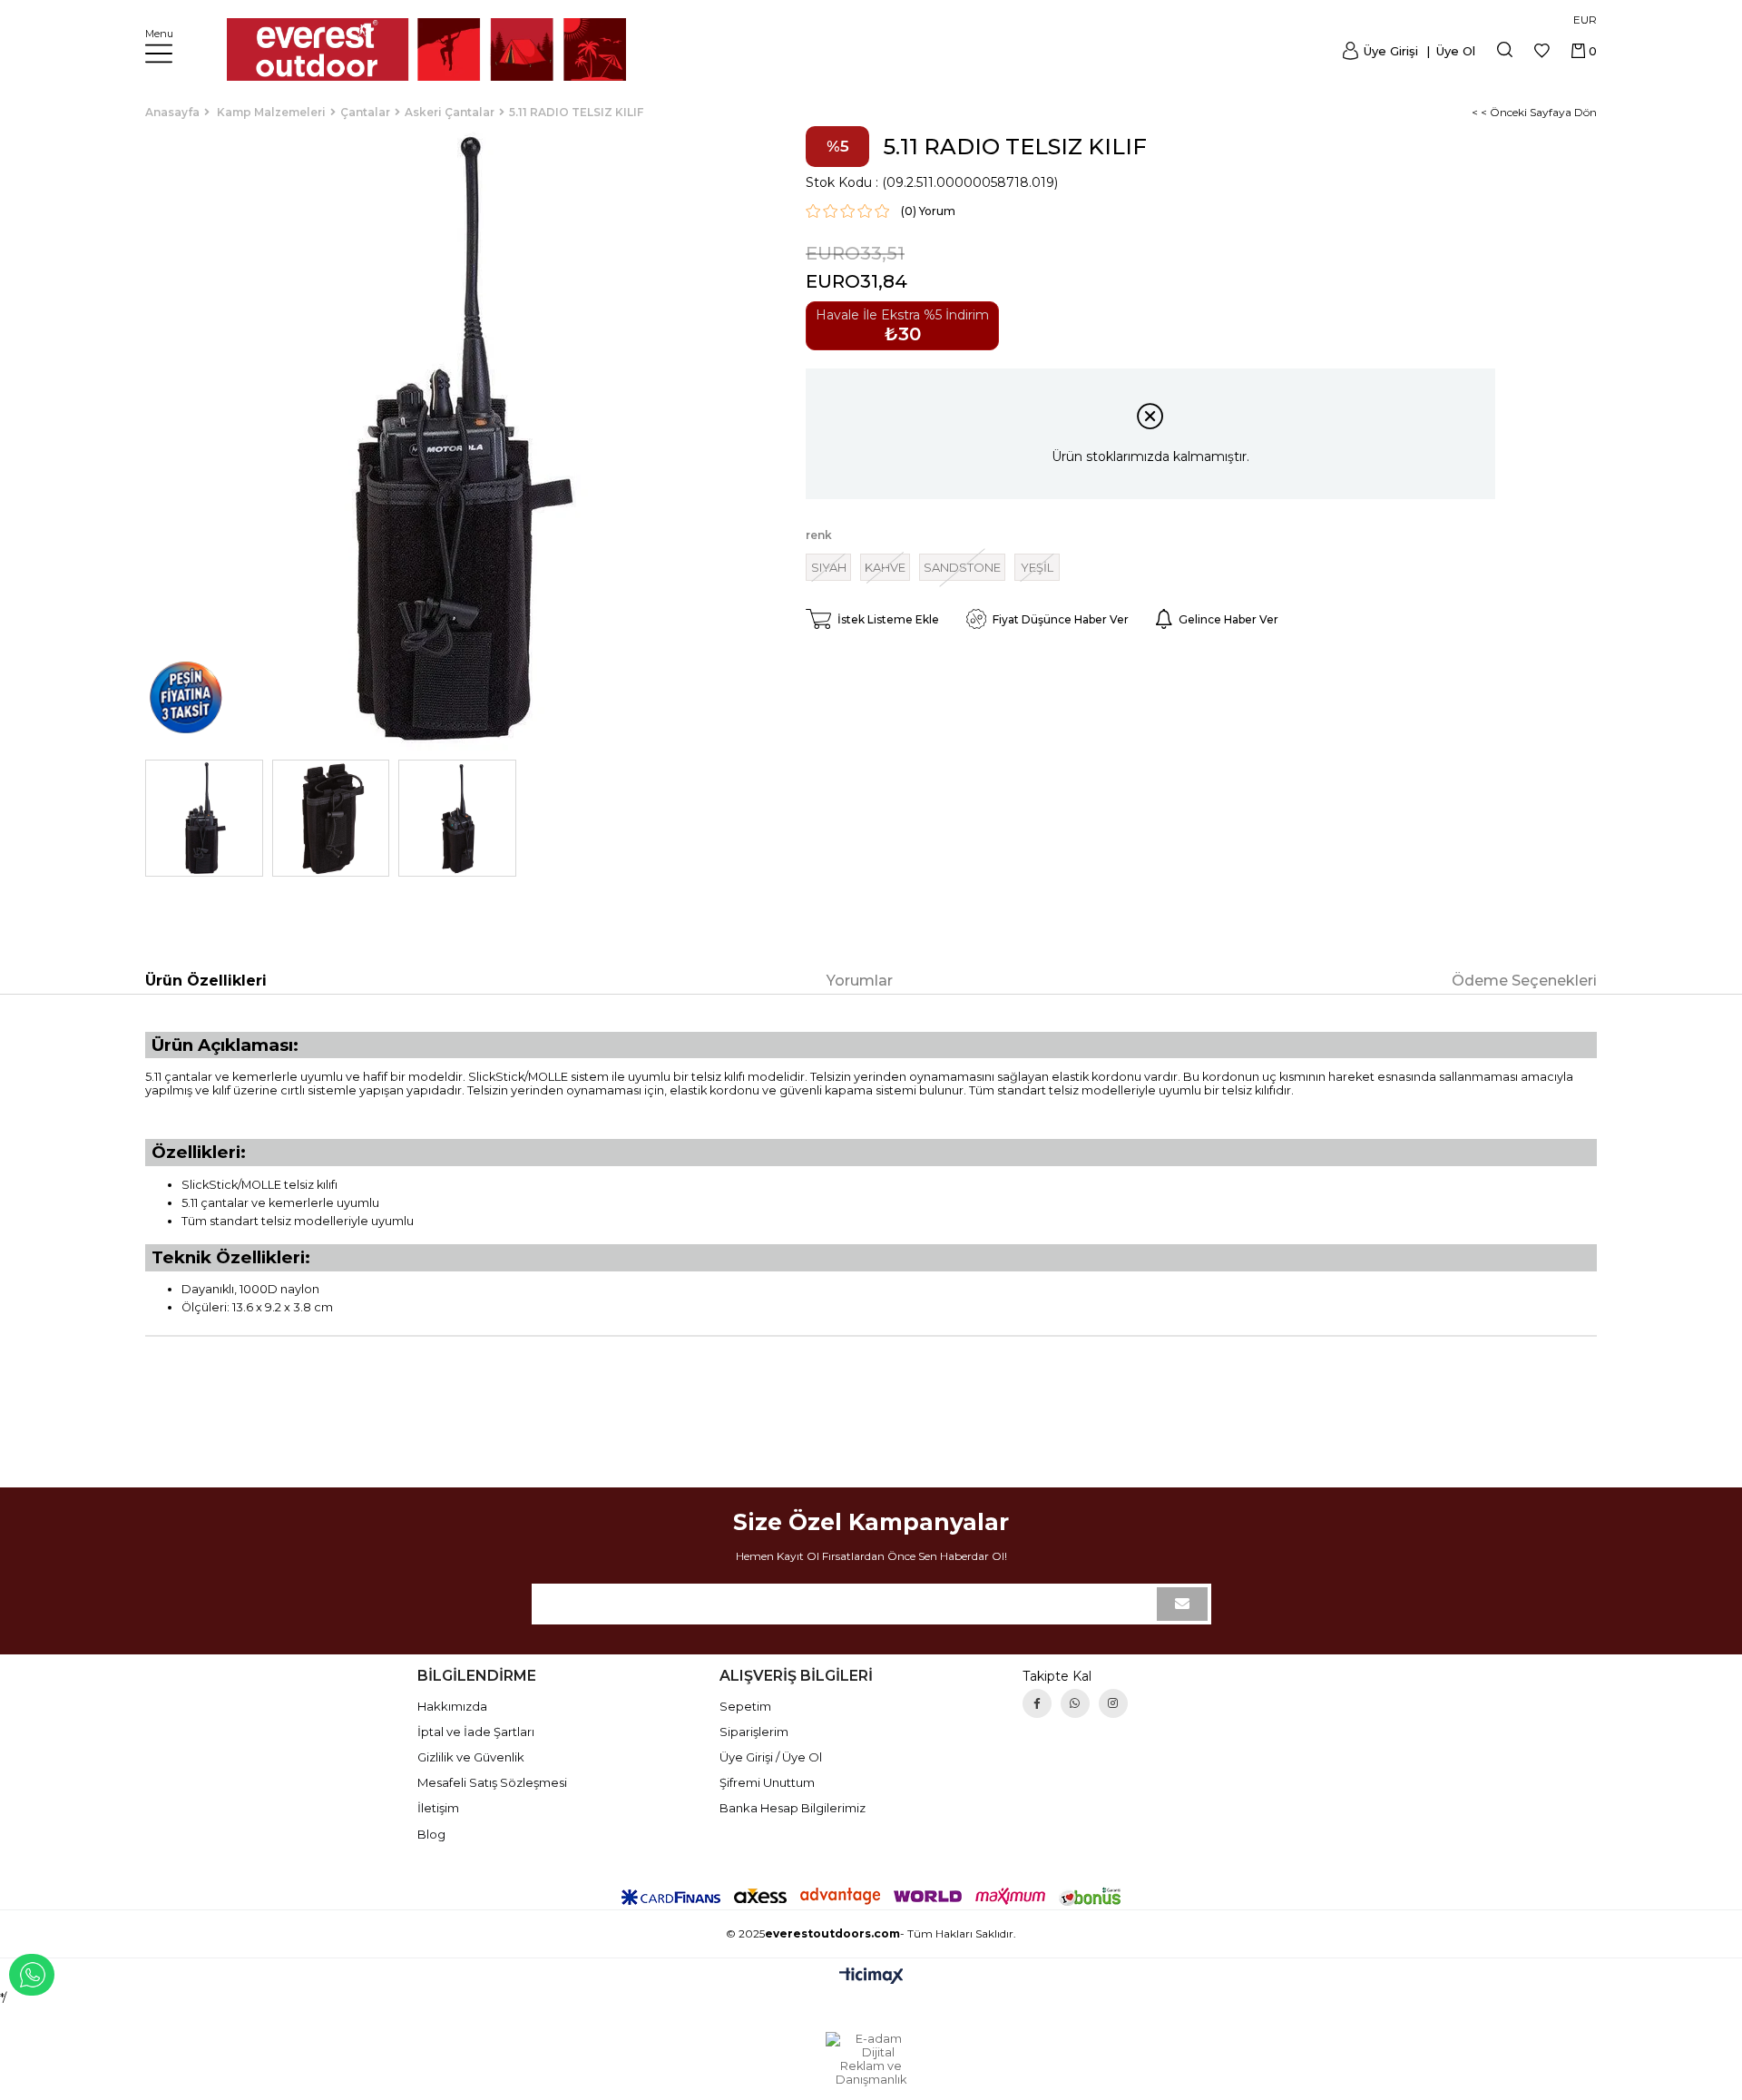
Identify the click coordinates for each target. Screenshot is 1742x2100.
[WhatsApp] (1075, 1703)
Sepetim (745, 1706)
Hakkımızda (452, 1706)
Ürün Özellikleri (206, 981)
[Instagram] (1113, 1703)
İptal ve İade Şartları (476, 1732)
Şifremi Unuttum (767, 1782)
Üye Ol (1454, 51)
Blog (431, 1834)
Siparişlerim (754, 1732)
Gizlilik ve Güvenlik (471, 1757)
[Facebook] (1037, 1703)
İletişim (438, 1808)
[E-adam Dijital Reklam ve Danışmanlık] (871, 2059)
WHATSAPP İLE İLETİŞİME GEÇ (32, 1975)
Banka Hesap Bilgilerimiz (793, 1808)
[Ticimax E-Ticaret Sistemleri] (871, 1977)
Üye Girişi (1391, 51)
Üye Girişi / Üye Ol (771, 1757)
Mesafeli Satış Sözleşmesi (492, 1782)
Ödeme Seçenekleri (1524, 981)
